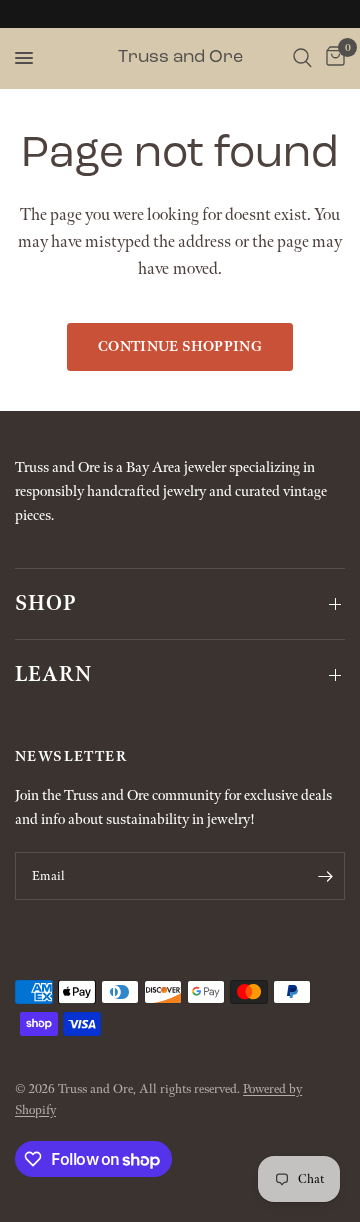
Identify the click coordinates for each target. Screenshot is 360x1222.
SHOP (46, 604)
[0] (332, 58)
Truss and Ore (180, 58)
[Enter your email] (325, 876)
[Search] (302, 58)
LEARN (53, 675)
